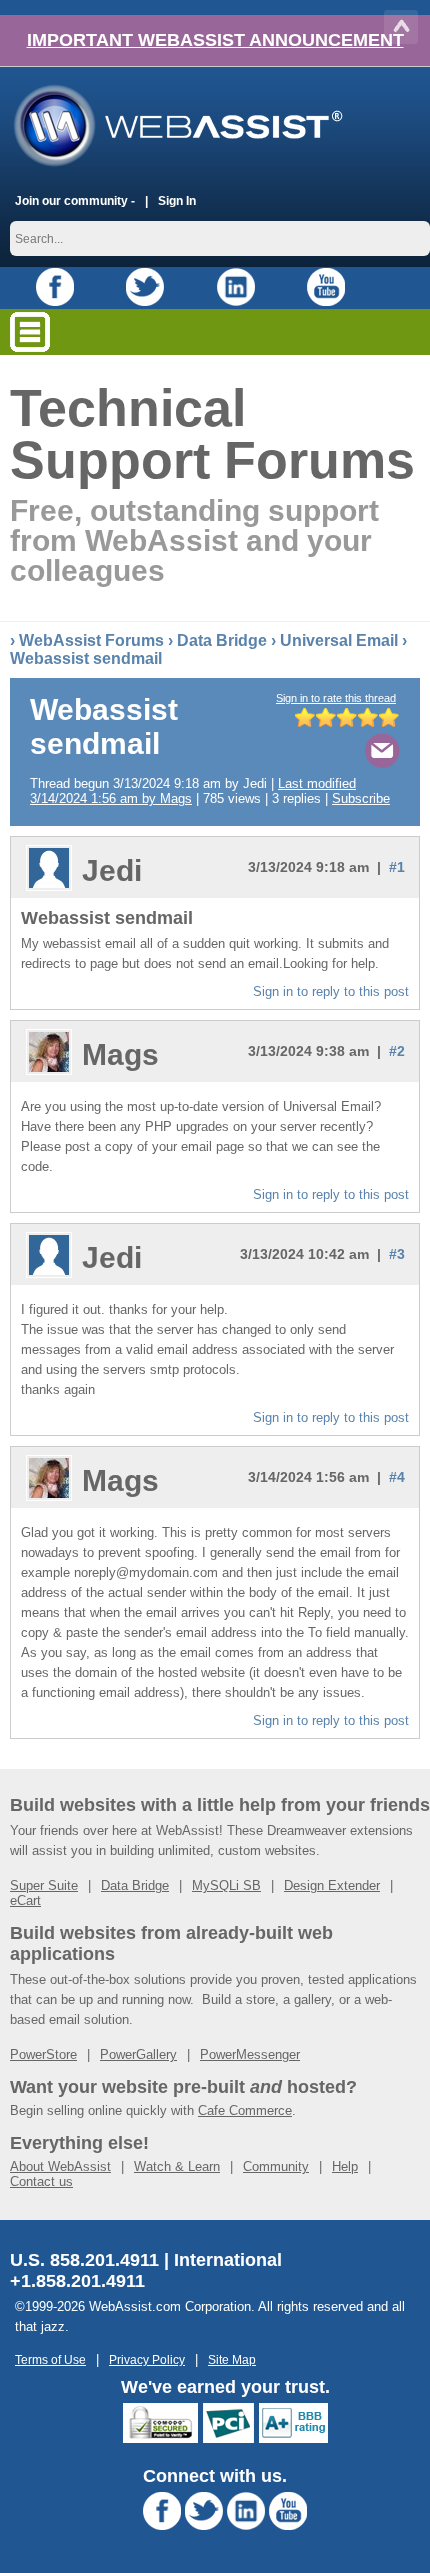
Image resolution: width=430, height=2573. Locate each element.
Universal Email (339, 640)
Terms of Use (50, 2359)
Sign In (177, 200)
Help (345, 2166)
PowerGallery (138, 2054)
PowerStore (43, 2054)
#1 (397, 867)
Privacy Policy (147, 2359)
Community (276, 2166)
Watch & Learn (177, 2166)
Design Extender (332, 1885)
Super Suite (44, 1885)
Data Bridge (222, 640)
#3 (397, 1254)
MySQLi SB (226, 1885)
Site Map (232, 2359)
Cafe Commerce (245, 2110)
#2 (397, 1051)
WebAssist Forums (91, 640)
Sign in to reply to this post (331, 991)
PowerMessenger (250, 2054)
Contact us (41, 2181)
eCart (25, 1900)
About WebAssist (60, 2166)
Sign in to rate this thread (336, 698)
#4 (397, 1477)
